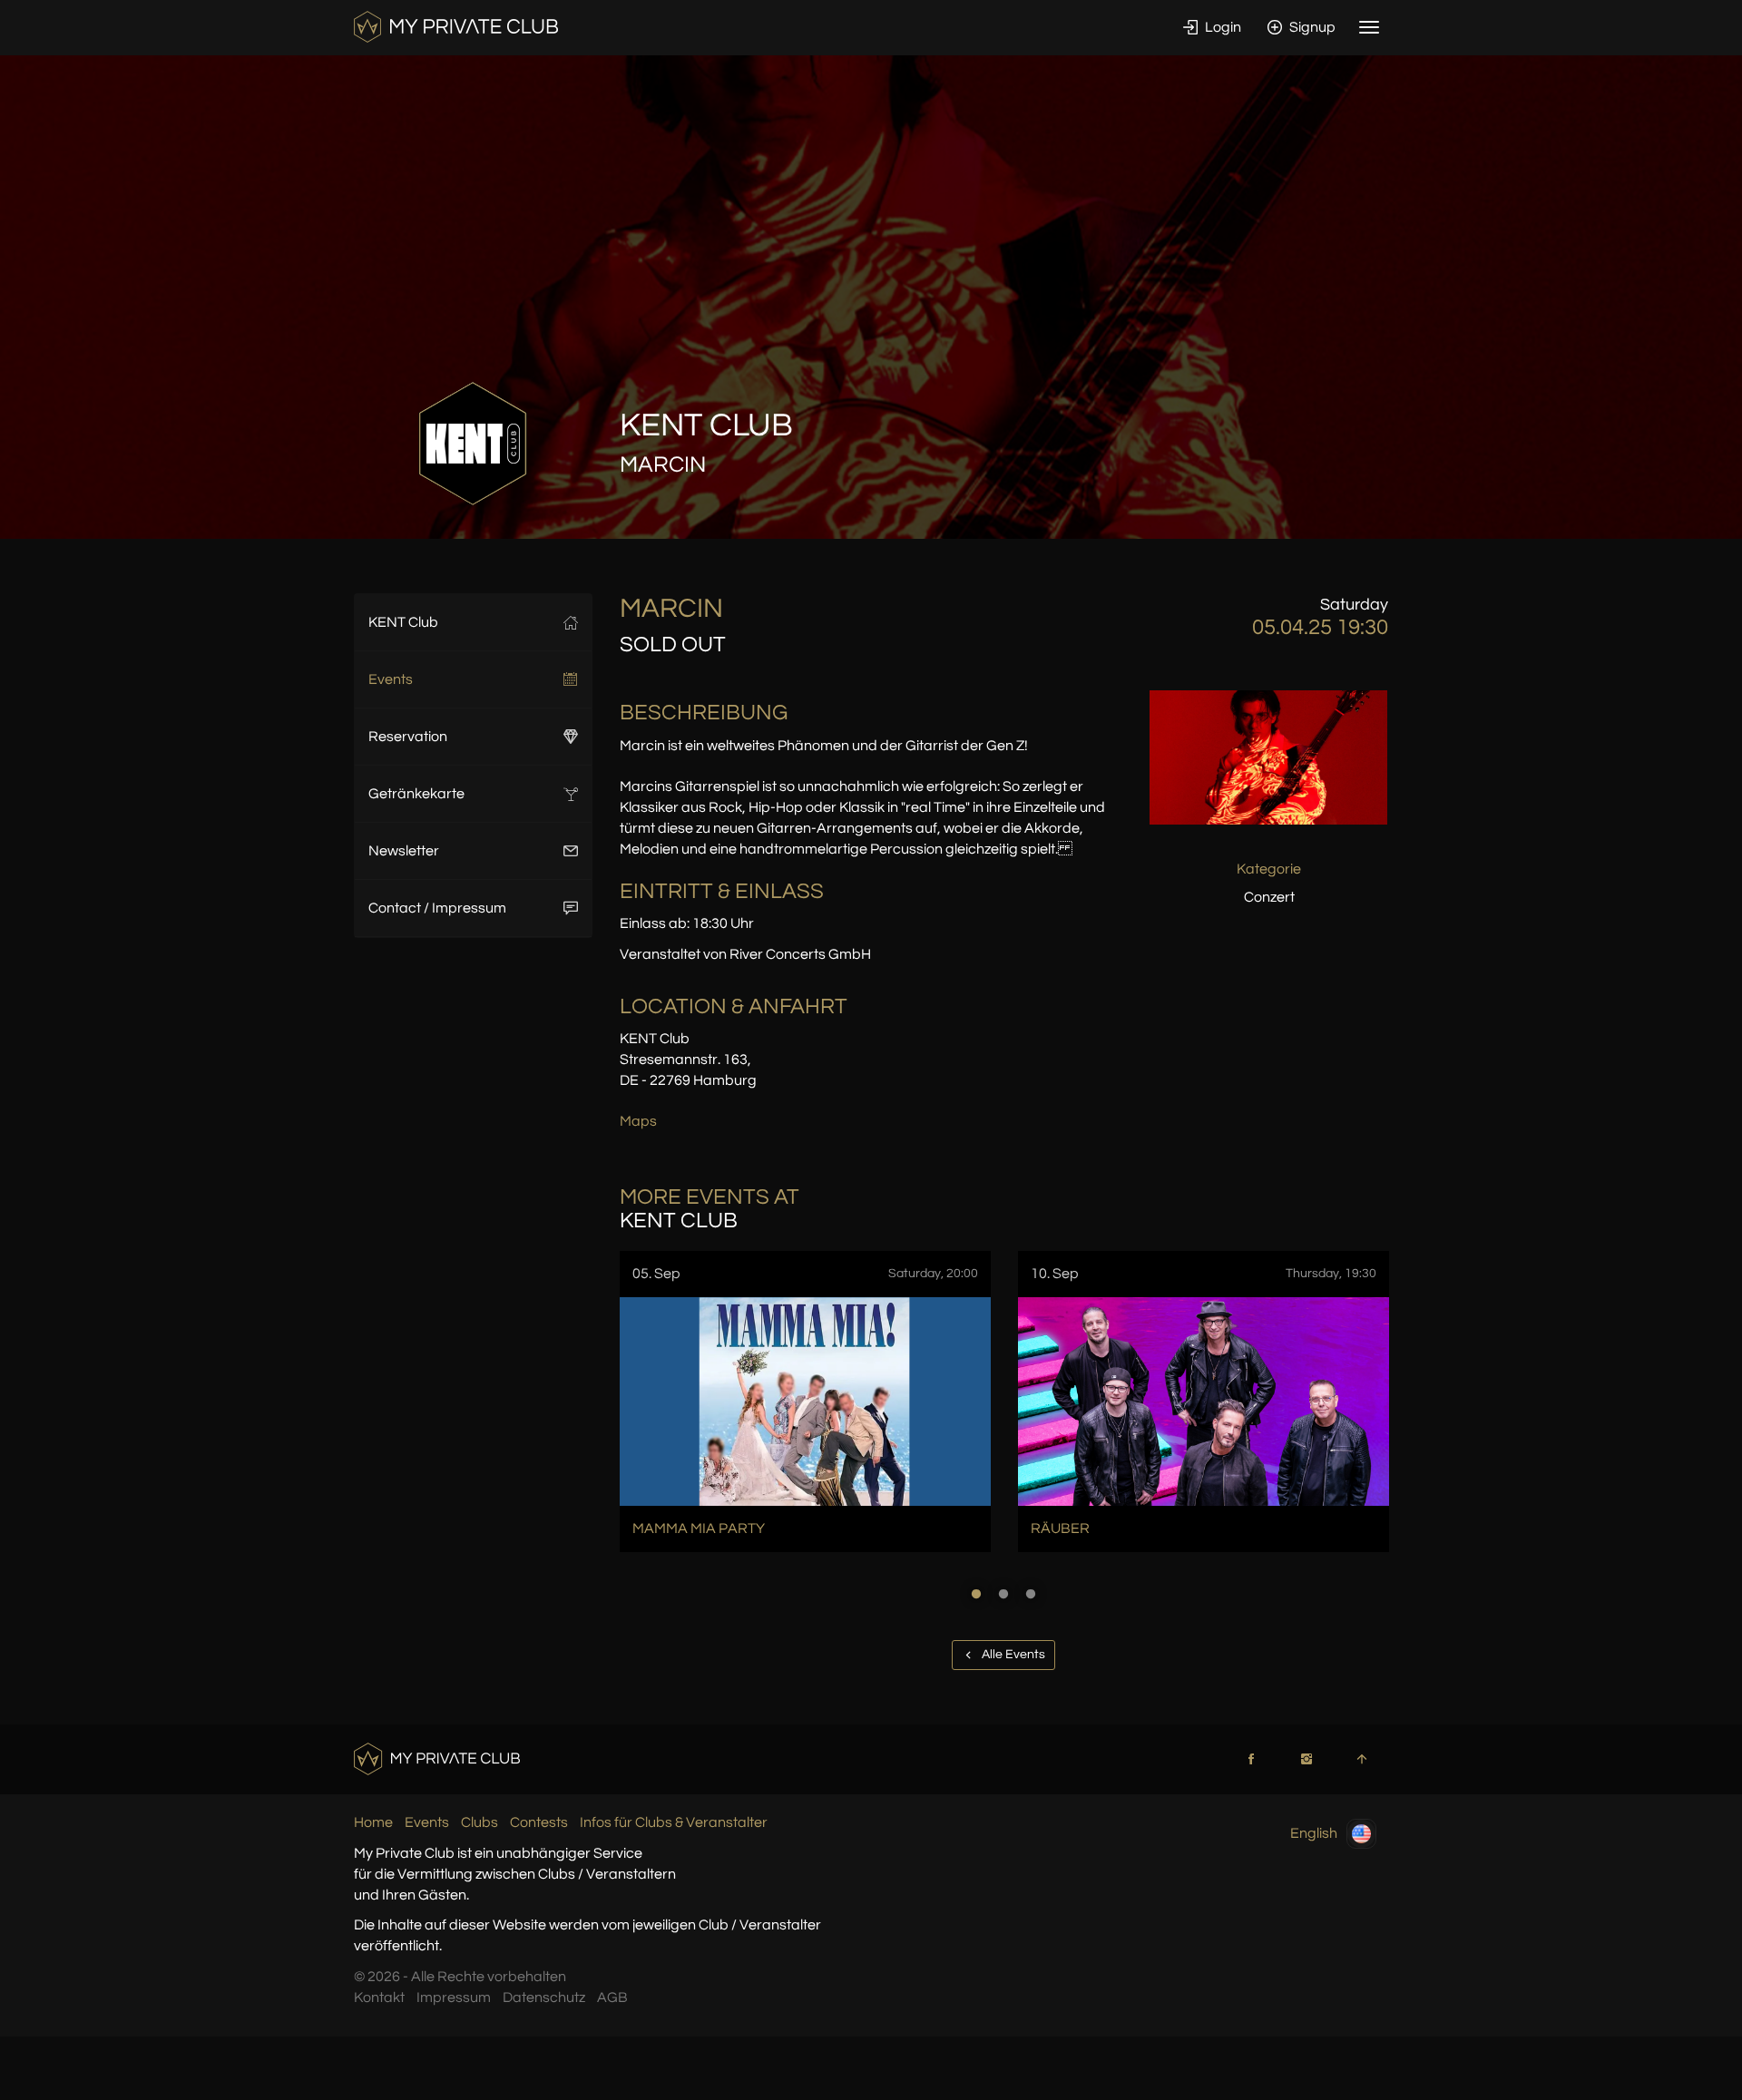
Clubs (480, 1822)
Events (391, 679)
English (1314, 1833)
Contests (539, 1822)
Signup (1311, 27)
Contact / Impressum (437, 908)
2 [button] (1003, 1594)
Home (373, 1822)
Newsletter (404, 851)
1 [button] (976, 1594)
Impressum (454, 1997)
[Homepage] (456, 26)
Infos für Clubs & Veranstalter (674, 1822)
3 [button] (1031, 1594)
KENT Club (403, 622)
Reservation (408, 737)
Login (1222, 27)
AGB (612, 1997)
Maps (638, 1121)
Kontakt (379, 1997)
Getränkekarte (416, 794)
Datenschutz (544, 1997)
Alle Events (1012, 1655)
